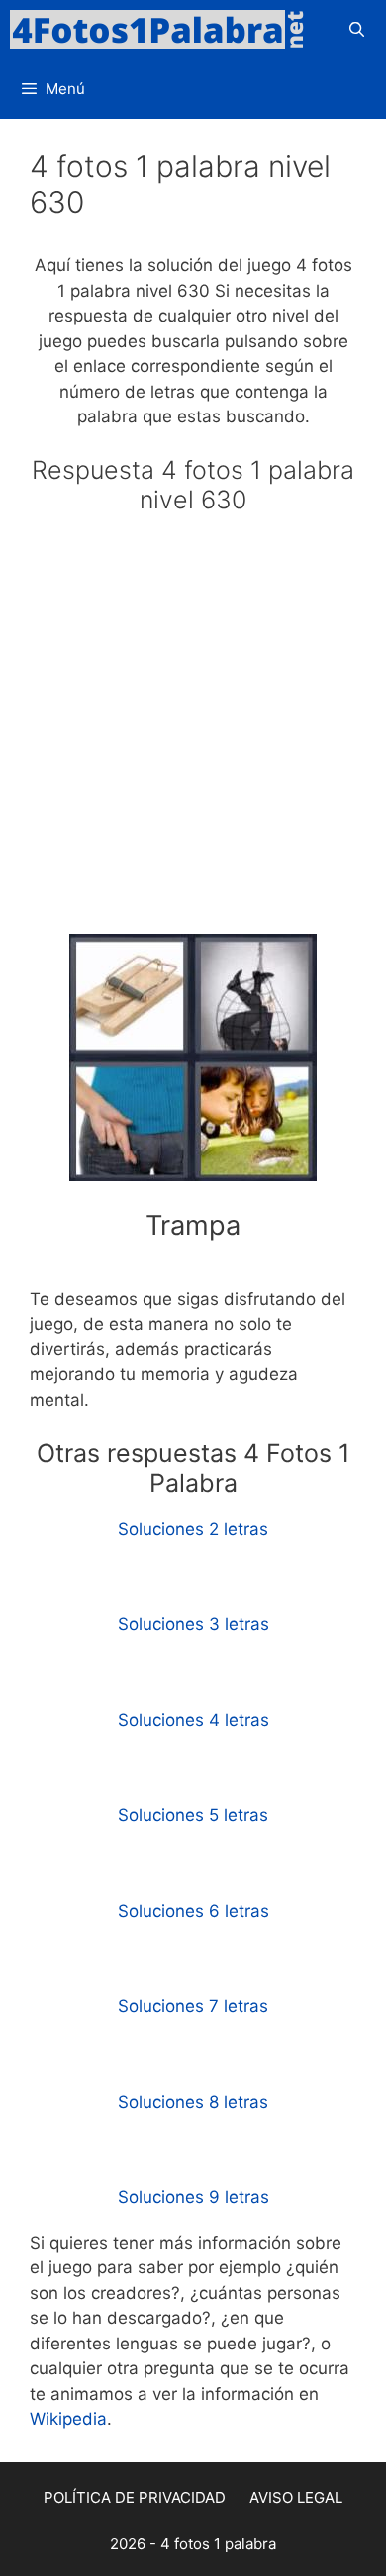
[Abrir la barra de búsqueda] (357, 30)
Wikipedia (68, 2419)
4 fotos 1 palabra (218, 2544)
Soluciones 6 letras (193, 1911)
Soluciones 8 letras (193, 2102)
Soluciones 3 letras (193, 1624)
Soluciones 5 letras (193, 1815)
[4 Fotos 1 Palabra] (163, 30)
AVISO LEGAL (296, 2497)
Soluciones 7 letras (193, 2006)
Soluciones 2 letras (193, 1529)
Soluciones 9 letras (193, 2197)
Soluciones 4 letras (193, 1720)
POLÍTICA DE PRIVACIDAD (135, 2497)
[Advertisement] (193, 733)
